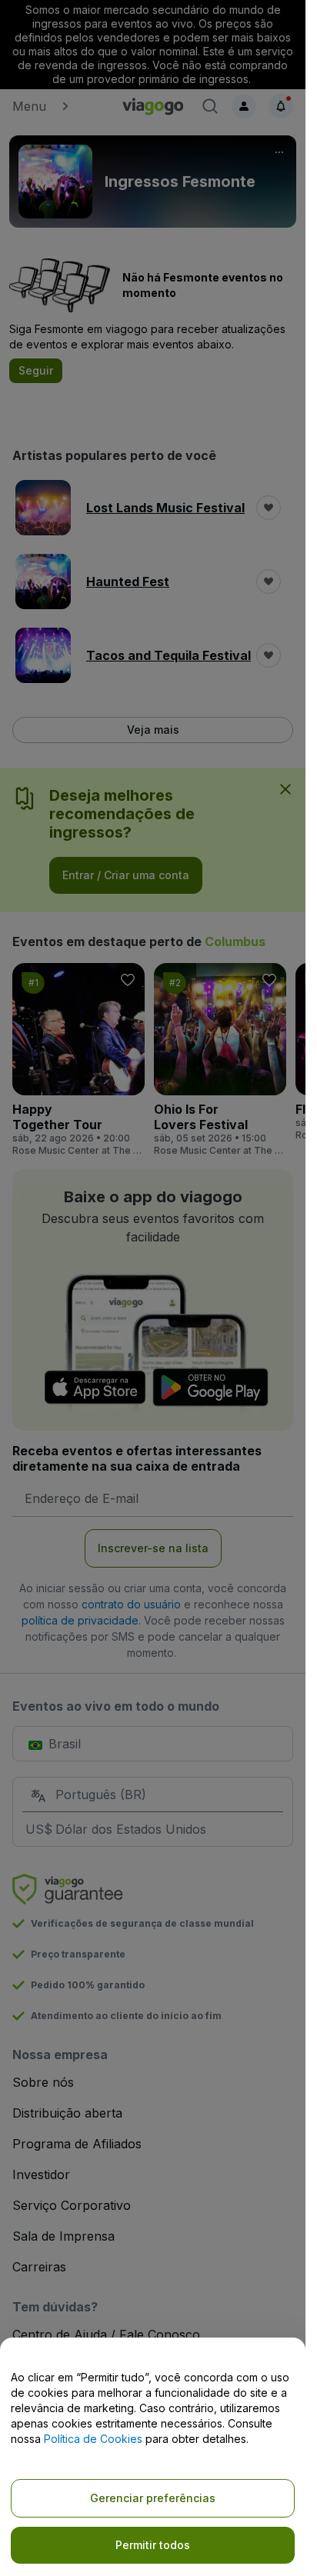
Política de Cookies (93, 2439)
